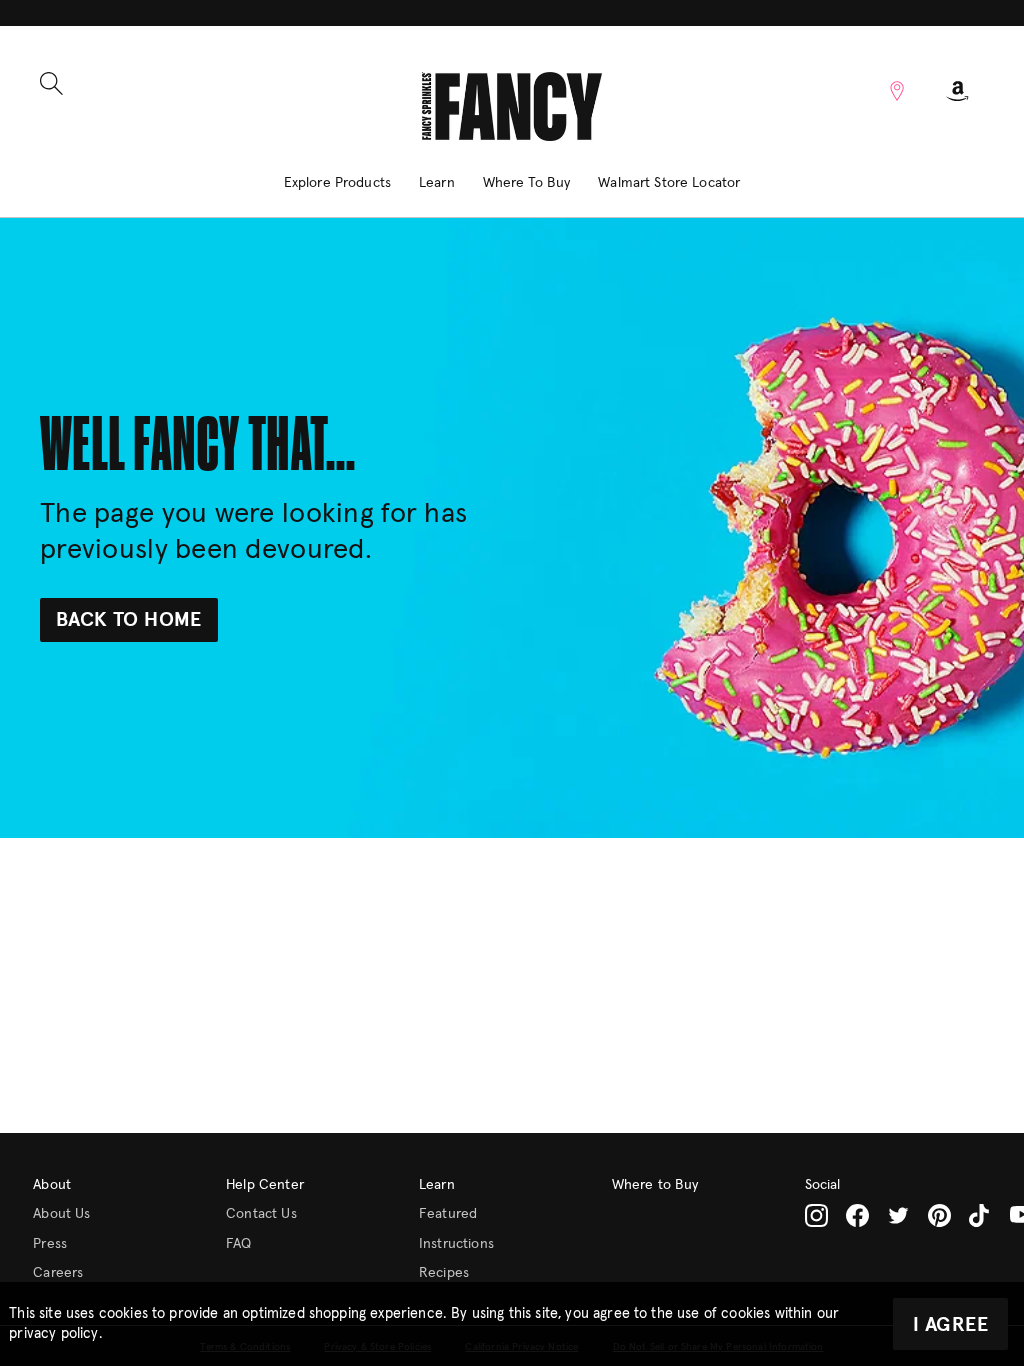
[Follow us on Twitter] (898, 1215)
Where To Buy (527, 183)
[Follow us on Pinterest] (939, 1215)
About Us (61, 1214)
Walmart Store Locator (669, 183)
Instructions (456, 1244)
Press (50, 1244)
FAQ (238, 1244)
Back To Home (129, 620)
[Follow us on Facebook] (857, 1215)
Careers (58, 1273)
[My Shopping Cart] (958, 91)
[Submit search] (51, 83)
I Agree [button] (950, 1325)
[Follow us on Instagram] (816, 1215)
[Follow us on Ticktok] (980, 1215)
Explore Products (337, 183)
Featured (448, 1214)
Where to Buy (655, 1185)
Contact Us (261, 1214)
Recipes (444, 1273)
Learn (437, 183)
